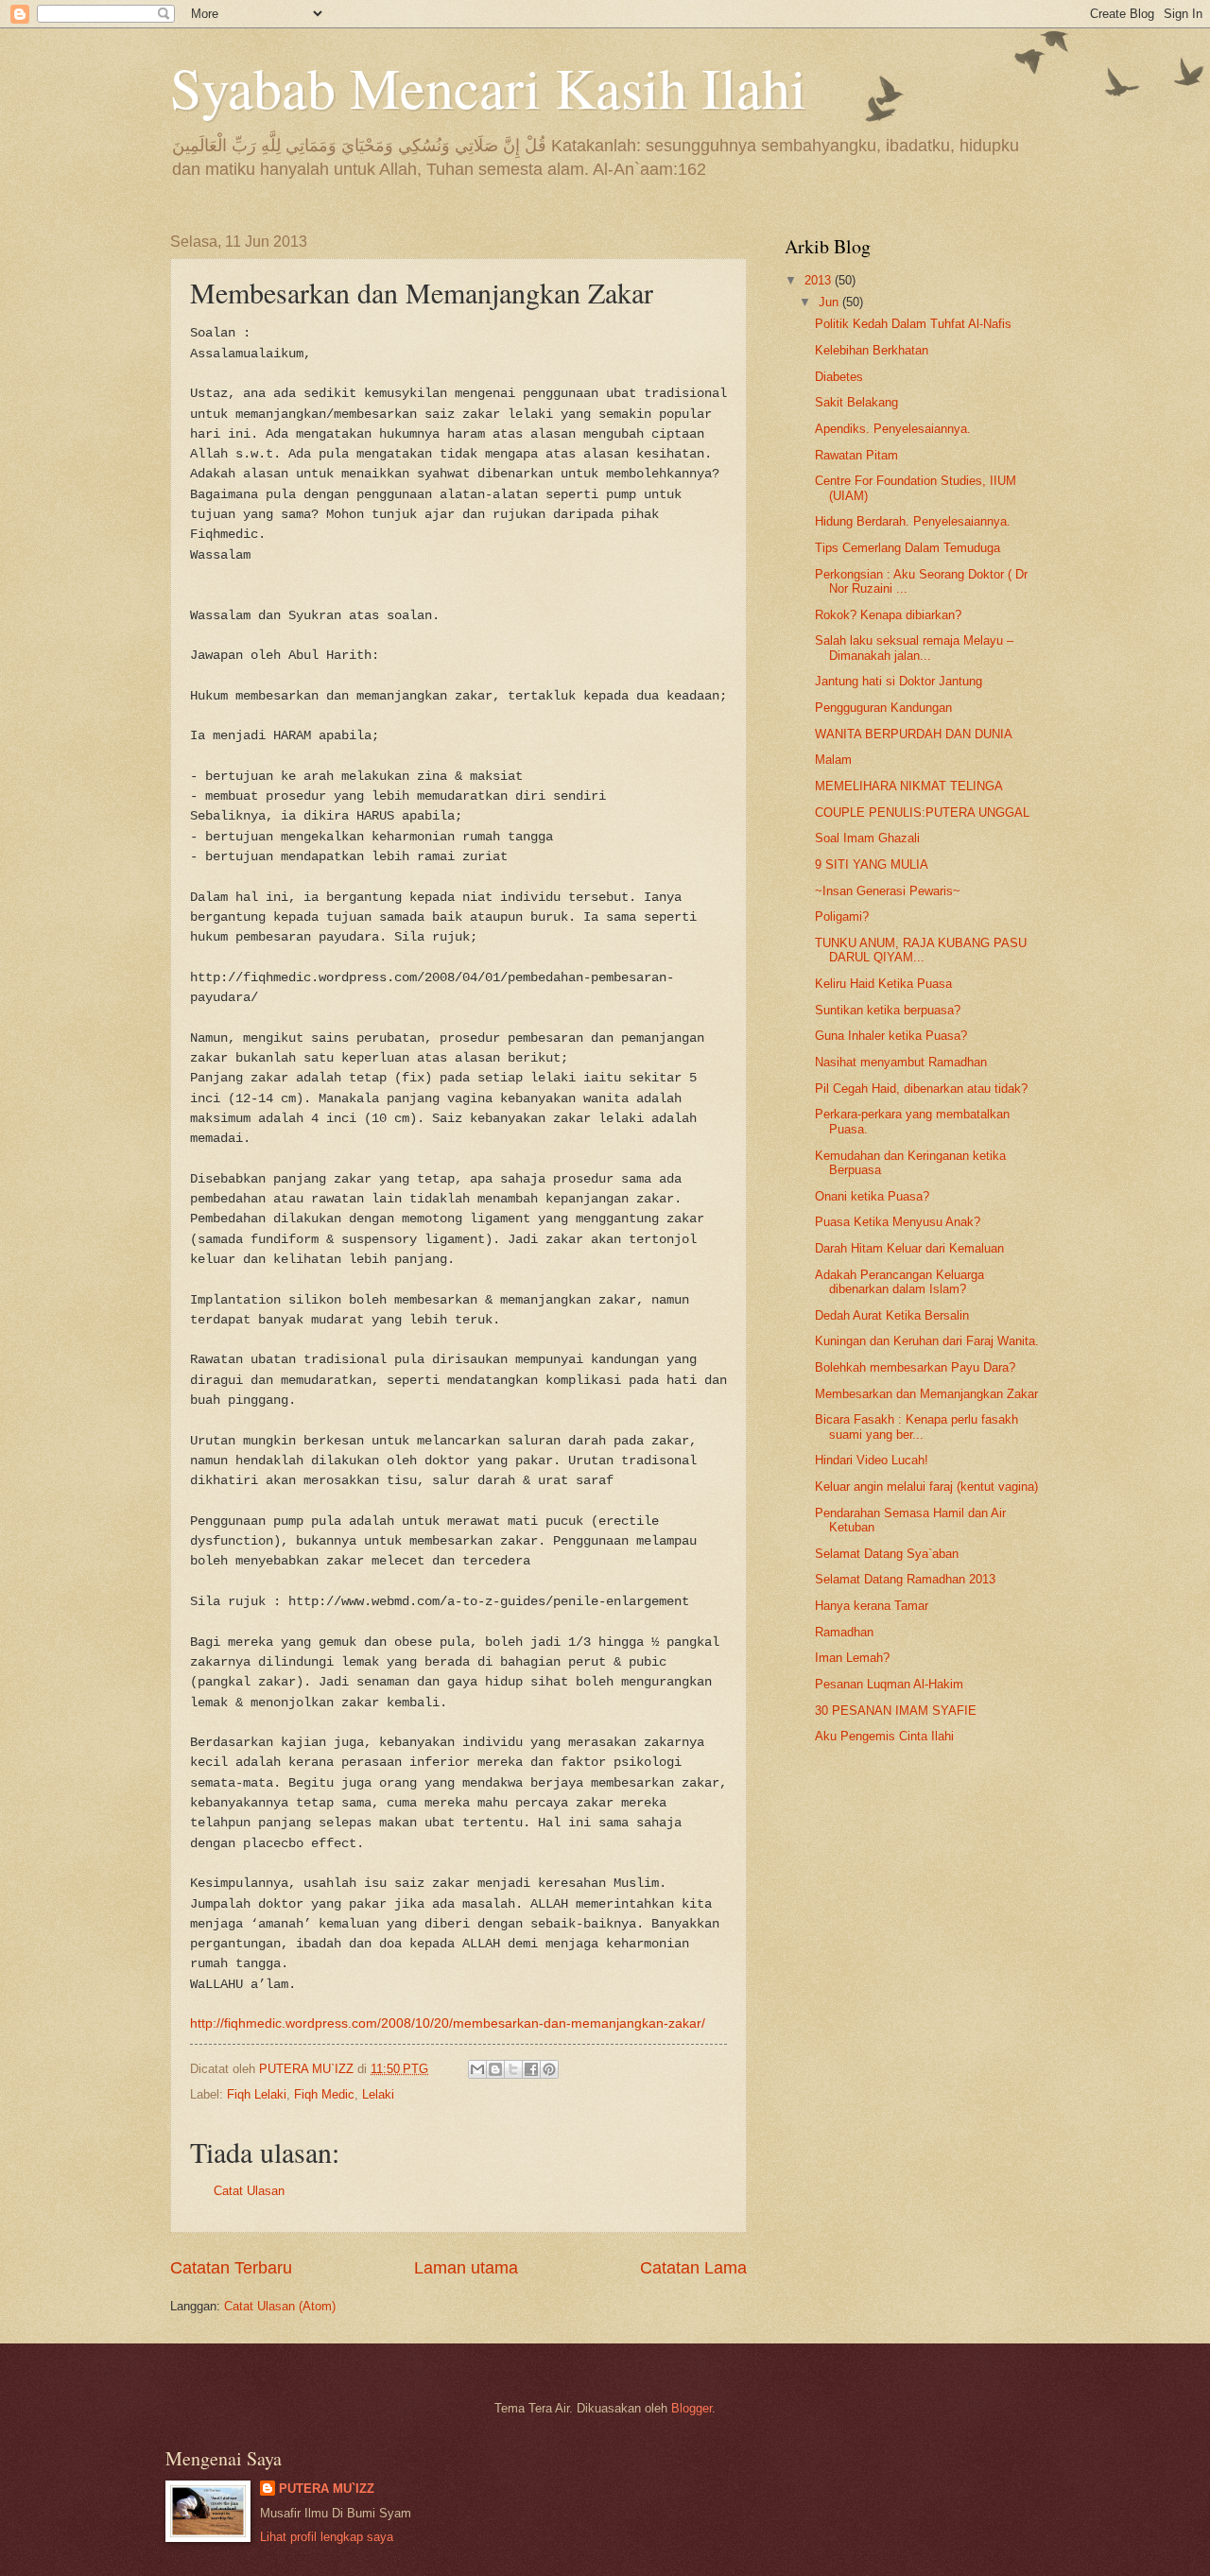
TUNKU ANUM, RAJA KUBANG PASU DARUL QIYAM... (921, 950)
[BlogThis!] (495, 2069)
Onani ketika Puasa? (872, 1196)
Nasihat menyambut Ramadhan (901, 1062)
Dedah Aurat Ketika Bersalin (892, 1315)
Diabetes (839, 377)
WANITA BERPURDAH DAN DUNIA (914, 734)
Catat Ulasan (249, 2191)
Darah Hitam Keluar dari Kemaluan (909, 1248)
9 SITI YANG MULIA (872, 864)
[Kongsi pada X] (513, 2069)
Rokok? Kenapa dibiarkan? (888, 615)
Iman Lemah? (852, 1658)
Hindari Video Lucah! (872, 1460)
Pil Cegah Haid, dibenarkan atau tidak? (921, 1089)
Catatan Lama (693, 2268)
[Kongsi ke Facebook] (531, 2069)
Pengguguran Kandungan (883, 708)
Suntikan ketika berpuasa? (888, 1010)
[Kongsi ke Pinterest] (549, 2069)
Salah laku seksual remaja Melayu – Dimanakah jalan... (914, 648)
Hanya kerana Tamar (872, 1606)
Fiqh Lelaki (257, 2094)
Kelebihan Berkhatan (872, 350)
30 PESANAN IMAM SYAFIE (896, 1711)
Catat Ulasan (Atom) (280, 2306)
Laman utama (466, 2268)
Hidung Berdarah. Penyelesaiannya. (913, 521)
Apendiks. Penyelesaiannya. (893, 429)
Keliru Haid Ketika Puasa (883, 984)
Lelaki (378, 2094)
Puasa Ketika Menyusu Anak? (898, 1222)
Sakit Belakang (856, 402)
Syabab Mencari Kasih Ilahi (488, 87)
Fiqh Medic (324, 2094)
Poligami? (842, 916)
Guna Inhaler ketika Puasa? (891, 1036)
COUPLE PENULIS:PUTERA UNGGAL (922, 813)
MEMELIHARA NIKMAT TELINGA (909, 786)
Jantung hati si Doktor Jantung (899, 681)
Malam (833, 760)
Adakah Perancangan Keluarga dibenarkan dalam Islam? (899, 1282)
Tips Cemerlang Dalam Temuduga (907, 548)
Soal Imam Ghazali (867, 838)
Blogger (691, 2408)
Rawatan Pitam (856, 455)
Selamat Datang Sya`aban (887, 1554)
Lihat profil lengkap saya (327, 2537)
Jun (830, 302)
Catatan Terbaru (231, 2268)
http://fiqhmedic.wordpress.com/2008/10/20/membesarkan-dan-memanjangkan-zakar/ (448, 2023)
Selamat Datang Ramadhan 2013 (905, 1579)
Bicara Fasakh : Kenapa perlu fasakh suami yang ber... (916, 1426)
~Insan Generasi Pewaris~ (888, 891)
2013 (820, 280)
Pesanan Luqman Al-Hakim (889, 1684)
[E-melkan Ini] (477, 2069)
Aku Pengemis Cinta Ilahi (884, 1736)
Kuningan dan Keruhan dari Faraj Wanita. (927, 1341)
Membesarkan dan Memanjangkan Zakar (926, 1394)
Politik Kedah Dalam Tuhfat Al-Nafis (913, 324)
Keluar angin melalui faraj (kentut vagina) (926, 1487)
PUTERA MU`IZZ (327, 2489)
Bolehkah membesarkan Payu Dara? (915, 1367)
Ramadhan (844, 1632)
